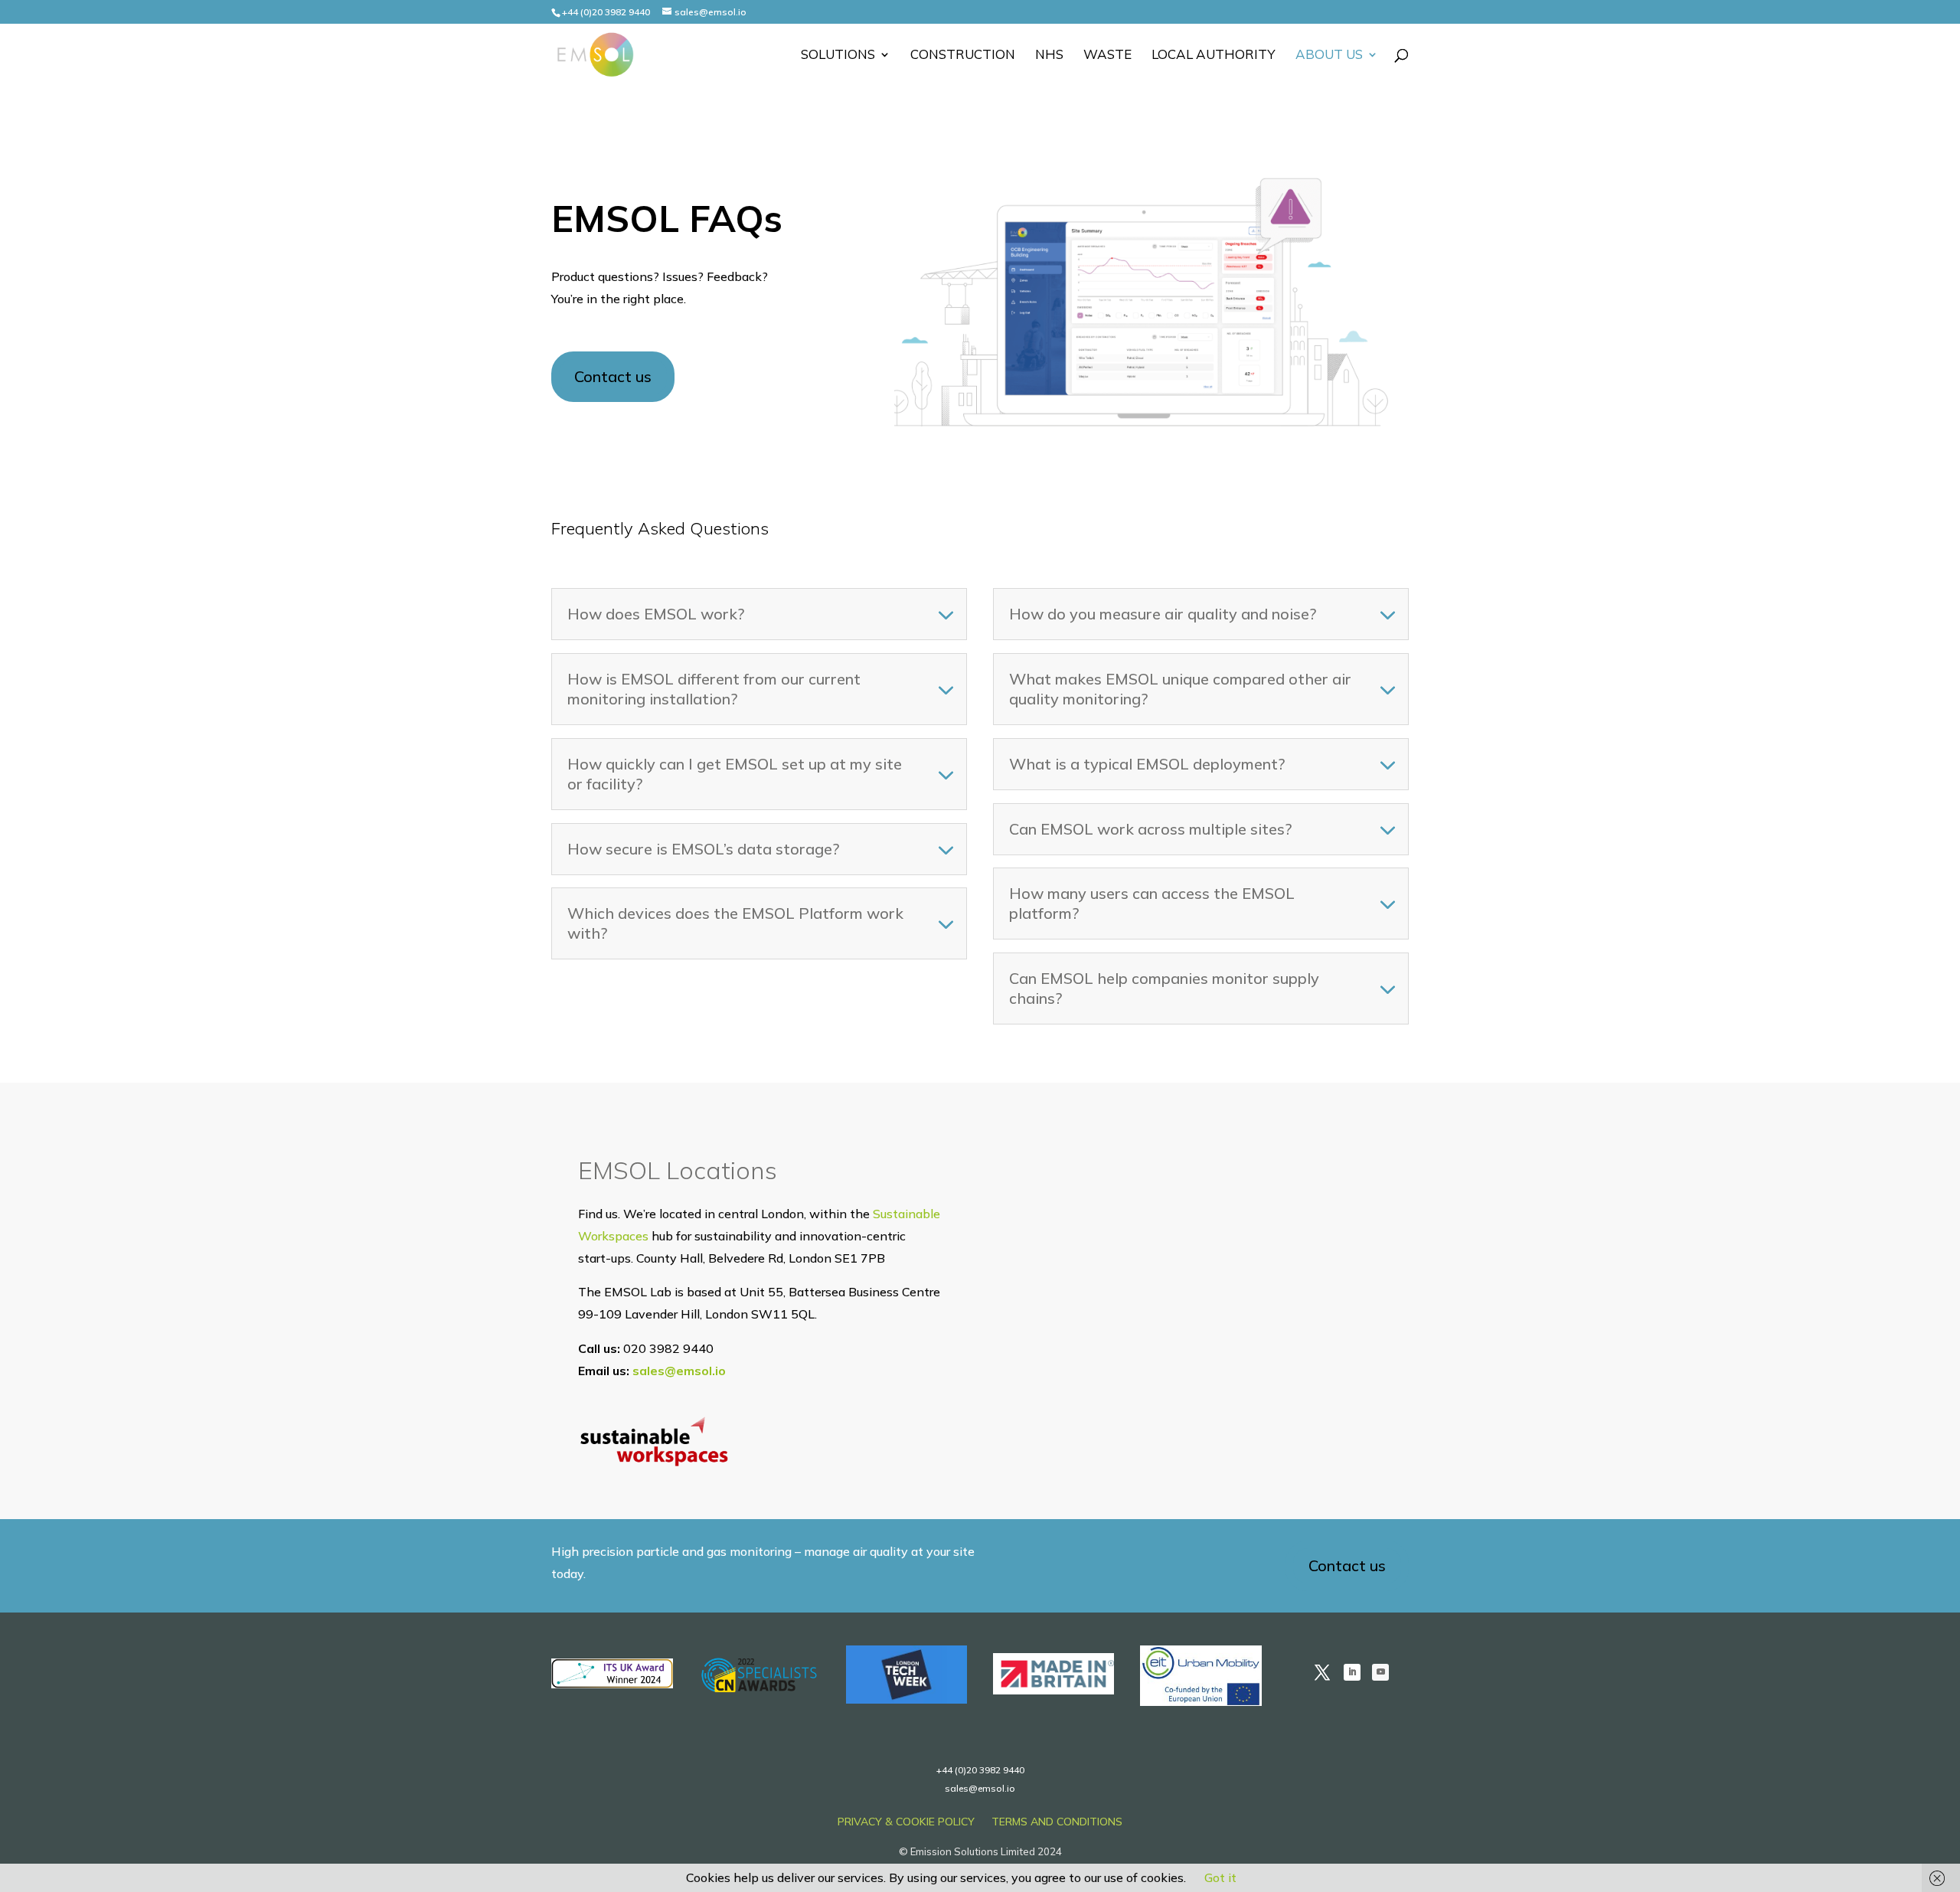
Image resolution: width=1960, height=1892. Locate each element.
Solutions (838, 56)
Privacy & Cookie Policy (906, 1822)
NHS (1049, 56)
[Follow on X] (1322, 1672)
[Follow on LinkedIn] (1352, 1672)
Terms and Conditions (1057, 1822)
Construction (963, 56)
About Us (1329, 56)
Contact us (613, 376)
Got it (1220, 1877)
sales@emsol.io (679, 1371)
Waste (1107, 56)
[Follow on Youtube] (1380, 1672)
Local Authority (1214, 56)
